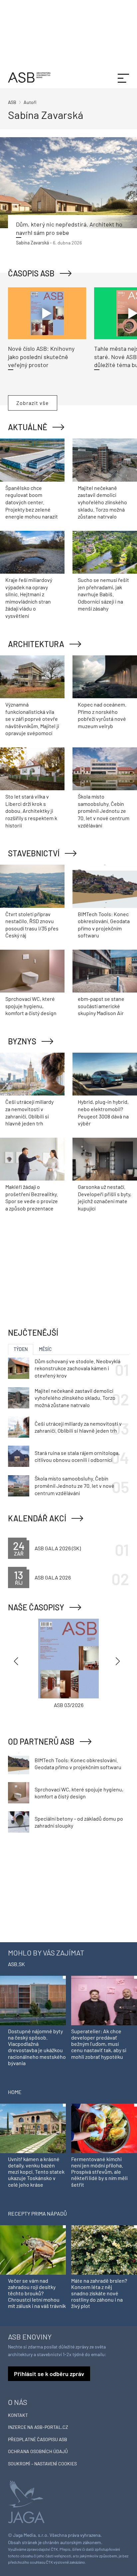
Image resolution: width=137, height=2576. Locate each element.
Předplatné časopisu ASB (38, 2439)
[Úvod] (29, 77)
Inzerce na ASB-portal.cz (38, 2427)
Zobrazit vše (33, 403)
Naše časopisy (36, 1607)
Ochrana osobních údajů (38, 2451)
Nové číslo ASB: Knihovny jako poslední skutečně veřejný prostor (41, 357)
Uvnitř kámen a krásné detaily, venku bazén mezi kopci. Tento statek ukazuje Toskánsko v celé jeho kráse (36, 2172)
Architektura (36, 644)
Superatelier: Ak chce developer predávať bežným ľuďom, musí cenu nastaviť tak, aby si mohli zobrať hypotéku (99, 2044)
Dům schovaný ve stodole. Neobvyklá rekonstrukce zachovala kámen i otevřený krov (77, 1368)
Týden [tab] (21, 1349)
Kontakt (18, 2415)
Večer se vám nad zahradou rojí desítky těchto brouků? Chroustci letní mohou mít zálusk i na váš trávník (37, 2293)
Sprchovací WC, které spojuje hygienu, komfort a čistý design (31, 1006)
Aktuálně (28, 427)
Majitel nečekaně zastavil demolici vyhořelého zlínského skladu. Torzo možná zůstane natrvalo (102, 502)
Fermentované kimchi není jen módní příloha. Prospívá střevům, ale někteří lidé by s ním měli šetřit (99, 2172)
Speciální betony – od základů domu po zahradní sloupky (79, 1822)
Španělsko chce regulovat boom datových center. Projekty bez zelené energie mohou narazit (32, 502)
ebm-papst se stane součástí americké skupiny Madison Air (101, 1006)
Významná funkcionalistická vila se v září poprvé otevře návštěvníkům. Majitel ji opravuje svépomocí (32, 719)
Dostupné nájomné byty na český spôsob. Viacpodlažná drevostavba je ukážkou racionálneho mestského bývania (37, 2047)
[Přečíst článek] (68, 183)
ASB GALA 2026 (53, 1577)
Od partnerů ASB (41, 1741)
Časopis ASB (31, 273)
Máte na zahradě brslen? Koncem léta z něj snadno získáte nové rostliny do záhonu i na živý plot (99, 2293)
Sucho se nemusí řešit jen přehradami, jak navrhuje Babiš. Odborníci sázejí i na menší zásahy (103, 594)
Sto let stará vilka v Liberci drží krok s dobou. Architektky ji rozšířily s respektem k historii (31, 811)
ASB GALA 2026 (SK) (58, 1548)
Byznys (22, 1041)
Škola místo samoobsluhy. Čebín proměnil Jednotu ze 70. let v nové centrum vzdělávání (104, 811)
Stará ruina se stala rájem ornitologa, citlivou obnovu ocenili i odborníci (77, 1456)
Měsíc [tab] (45, 1349)
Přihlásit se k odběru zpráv (49, 2374)
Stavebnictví (34, 853)
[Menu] (123, 77)
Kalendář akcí (37, 1518)
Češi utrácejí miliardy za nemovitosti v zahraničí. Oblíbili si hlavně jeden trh (78, 1427)
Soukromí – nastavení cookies (42, 2464)
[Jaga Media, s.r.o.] (26, 2501)
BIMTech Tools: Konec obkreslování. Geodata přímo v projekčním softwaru (78, 1764)
